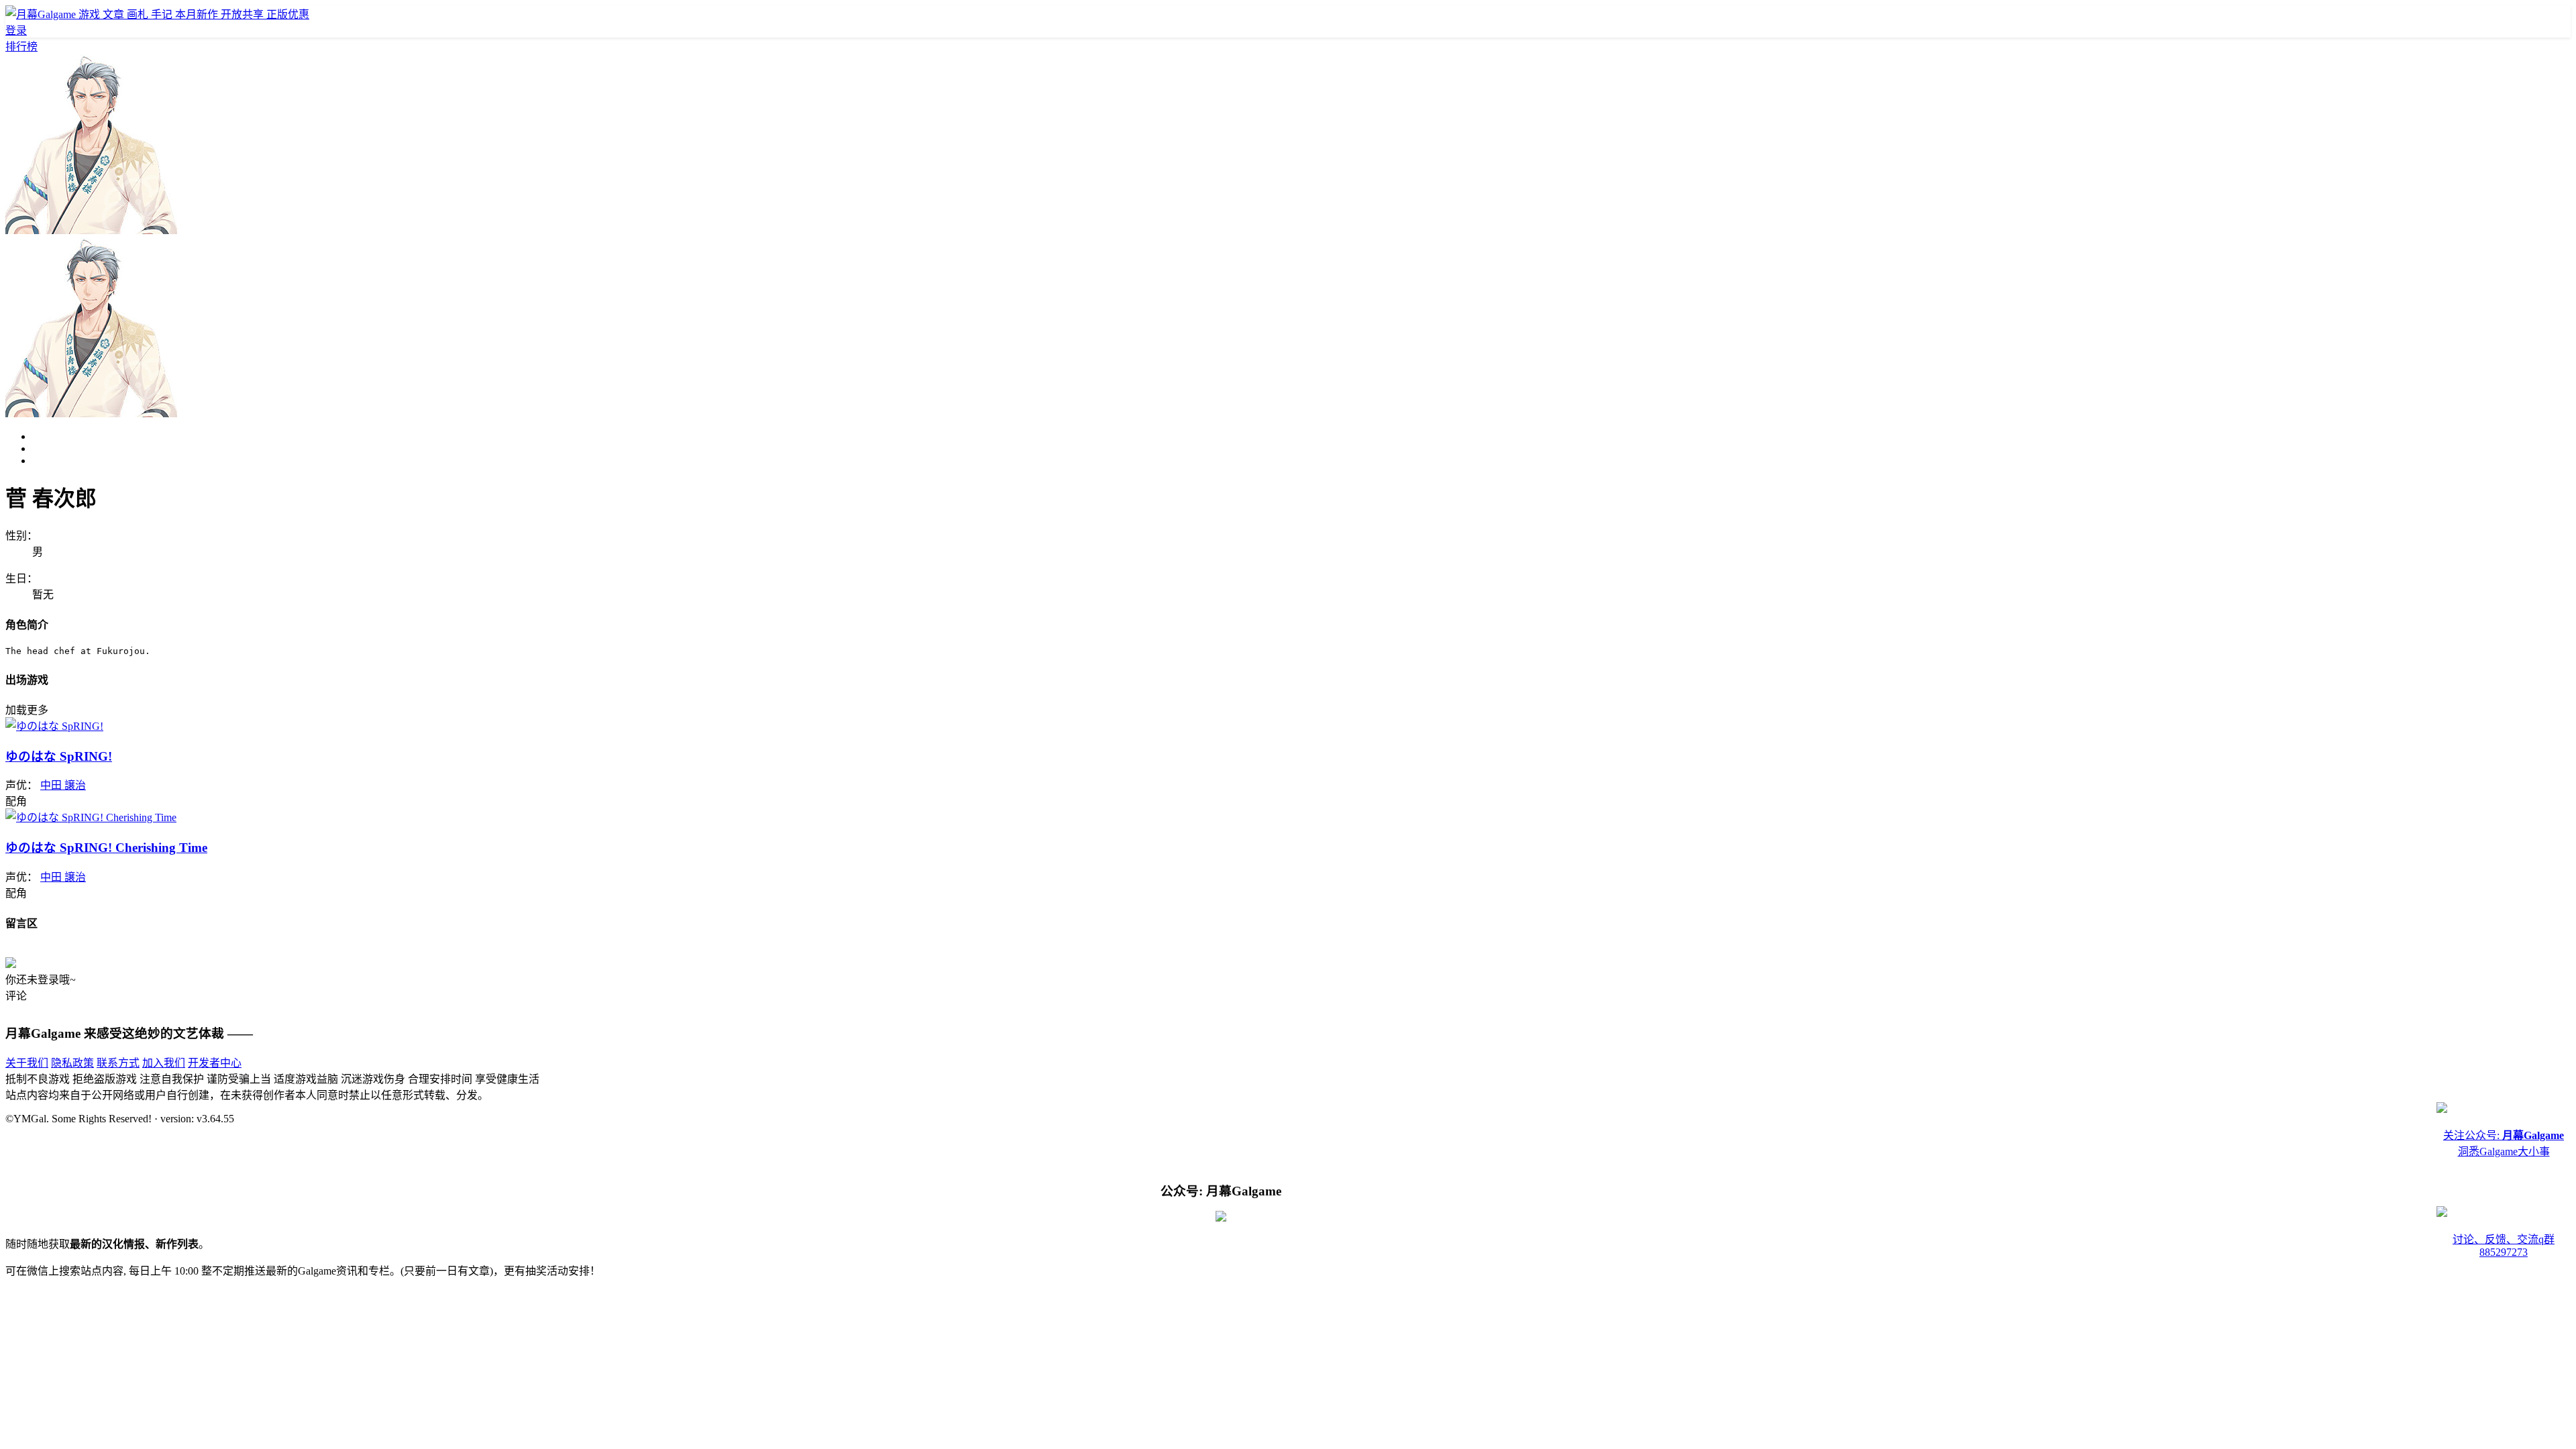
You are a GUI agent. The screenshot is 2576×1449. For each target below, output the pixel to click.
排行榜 (21, 47)
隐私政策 (72, 1063)
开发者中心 (215, 1063)
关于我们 (27, 1063)
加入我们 (164, 1063)
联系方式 (118, 1063)
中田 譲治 (63, 785)
